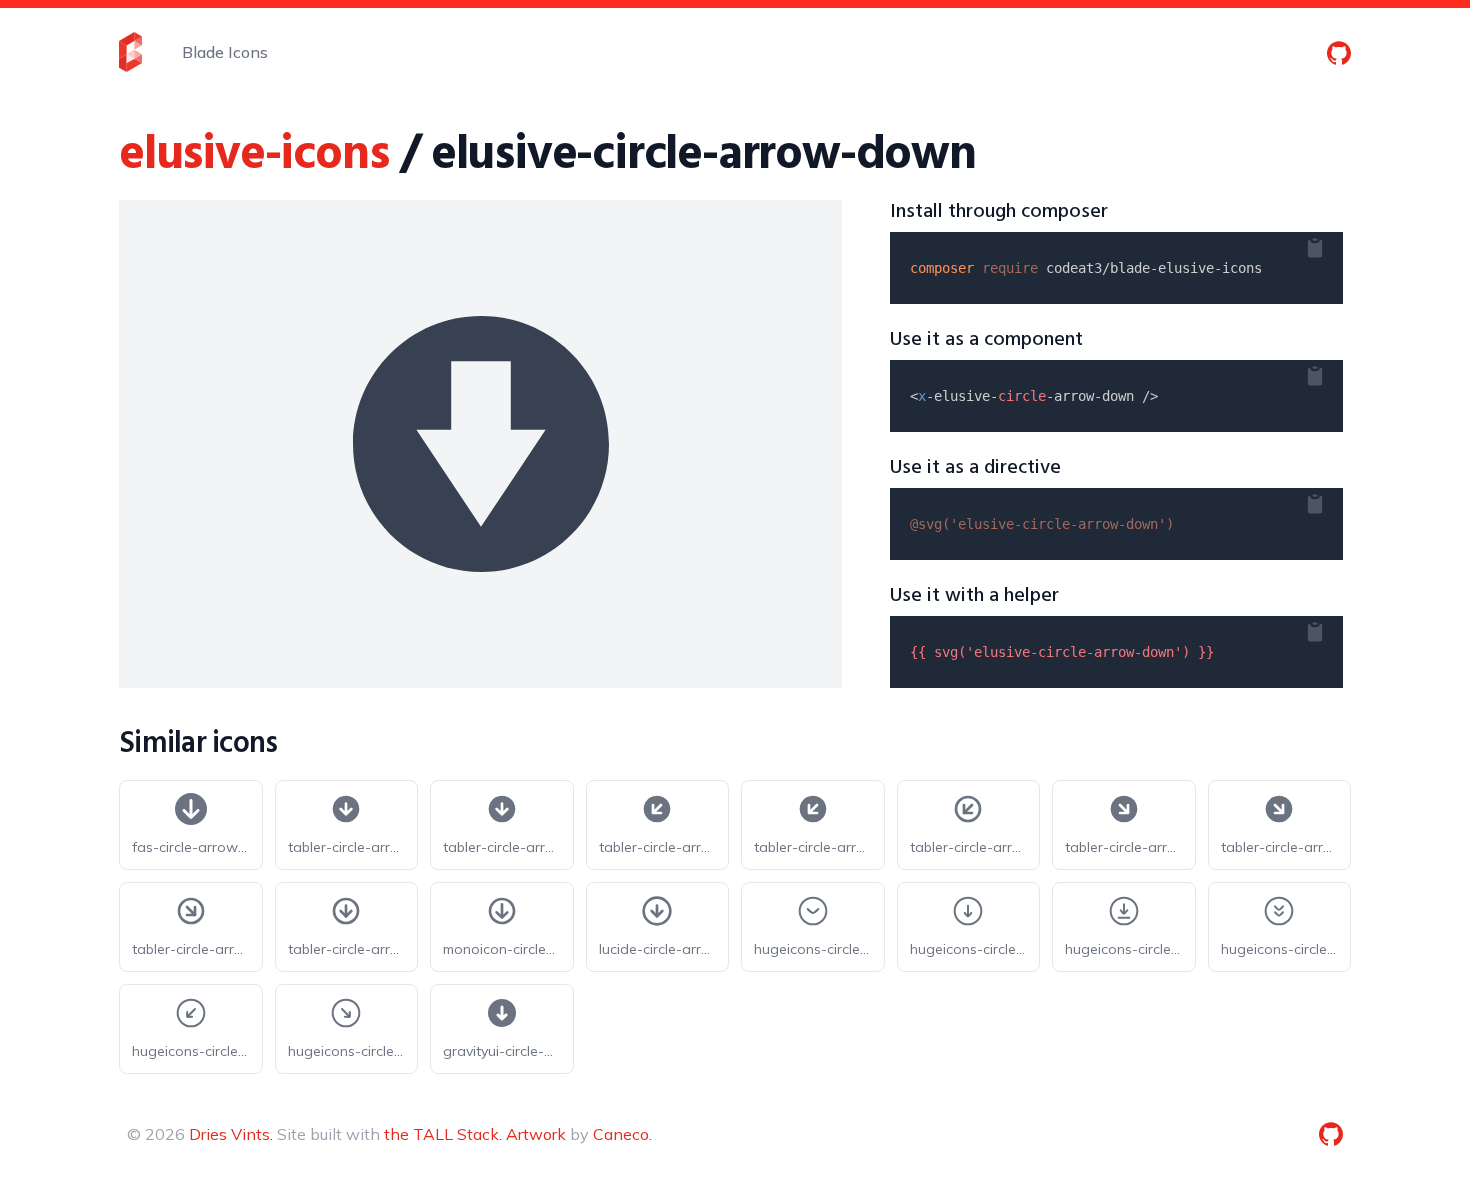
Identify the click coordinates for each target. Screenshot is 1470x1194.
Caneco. (622, 1134)
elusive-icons (253, 155)
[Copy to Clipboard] (1331, 244)
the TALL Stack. (443, 1134)
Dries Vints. (231, 1134)
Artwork (536, 1134)
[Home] (130, 52)
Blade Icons (225, 52)
